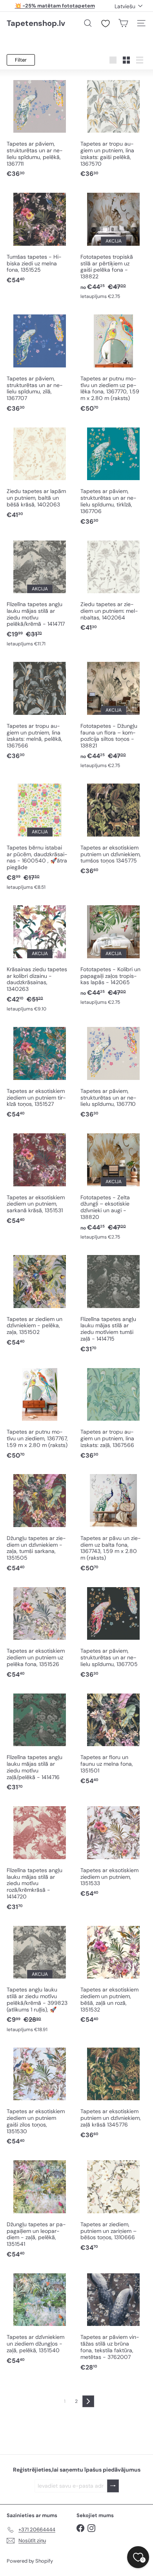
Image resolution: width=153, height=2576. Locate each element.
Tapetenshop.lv (36, 23)
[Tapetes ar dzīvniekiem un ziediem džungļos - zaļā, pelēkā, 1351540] (40, 2318)
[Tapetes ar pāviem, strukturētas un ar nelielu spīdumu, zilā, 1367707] (40, 363)
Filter (21, 60)
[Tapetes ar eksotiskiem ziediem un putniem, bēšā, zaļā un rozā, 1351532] (113, 1974)
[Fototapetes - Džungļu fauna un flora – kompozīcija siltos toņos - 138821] (113, 714)
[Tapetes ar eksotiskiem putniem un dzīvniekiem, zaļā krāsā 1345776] (113, 2092)
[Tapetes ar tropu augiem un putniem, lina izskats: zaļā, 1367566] (113, 1413)
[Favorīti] (106, 24)
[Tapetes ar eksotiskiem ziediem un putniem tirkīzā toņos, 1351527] (40, 1072)
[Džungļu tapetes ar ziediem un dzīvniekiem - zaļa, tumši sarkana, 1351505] (40, 1522)
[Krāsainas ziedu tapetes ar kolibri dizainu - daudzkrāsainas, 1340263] (40, 958)
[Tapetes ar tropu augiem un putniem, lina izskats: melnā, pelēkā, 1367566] (40, 710)
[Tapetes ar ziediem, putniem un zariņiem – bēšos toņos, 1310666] (113, 2205)
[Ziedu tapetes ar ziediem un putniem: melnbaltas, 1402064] (113, 585)
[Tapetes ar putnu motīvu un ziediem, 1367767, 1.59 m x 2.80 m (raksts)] (40, 1413)
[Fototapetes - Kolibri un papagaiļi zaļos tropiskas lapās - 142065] (113, 955)
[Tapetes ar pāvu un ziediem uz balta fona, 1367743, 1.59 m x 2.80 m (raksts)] (113, 1522)
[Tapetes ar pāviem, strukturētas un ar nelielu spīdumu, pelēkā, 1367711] (40, 128)
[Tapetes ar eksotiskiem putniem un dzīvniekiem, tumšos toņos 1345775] (113, 829)
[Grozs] (123, 23)
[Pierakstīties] (113, 2486)
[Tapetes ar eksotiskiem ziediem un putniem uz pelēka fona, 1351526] (40, 1632)
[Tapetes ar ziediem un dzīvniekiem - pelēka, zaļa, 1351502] (40, 1300)
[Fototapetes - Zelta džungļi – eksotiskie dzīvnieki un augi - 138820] (113, 1186)
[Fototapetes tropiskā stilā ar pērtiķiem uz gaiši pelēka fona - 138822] (113, 245)
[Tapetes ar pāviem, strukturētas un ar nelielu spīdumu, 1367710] (113, 1072)
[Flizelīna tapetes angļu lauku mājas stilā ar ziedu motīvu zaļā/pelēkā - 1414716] (40, 1741)
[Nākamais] (88, 2401)
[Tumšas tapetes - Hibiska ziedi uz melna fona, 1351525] (40, 238)
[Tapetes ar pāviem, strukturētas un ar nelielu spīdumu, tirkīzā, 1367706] (113, 475)
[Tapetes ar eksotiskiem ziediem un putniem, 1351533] (113, 1851)
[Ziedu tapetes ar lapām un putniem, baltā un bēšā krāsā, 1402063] (40, 472)
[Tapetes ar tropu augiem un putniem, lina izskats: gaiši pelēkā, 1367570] (113, 128)
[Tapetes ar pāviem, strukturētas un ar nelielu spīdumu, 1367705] (113, 1632)
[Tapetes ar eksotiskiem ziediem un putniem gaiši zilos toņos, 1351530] (40, 2096)
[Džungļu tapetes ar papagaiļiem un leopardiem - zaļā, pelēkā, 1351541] (40, 2209)
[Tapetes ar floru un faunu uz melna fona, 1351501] (113, 1738)
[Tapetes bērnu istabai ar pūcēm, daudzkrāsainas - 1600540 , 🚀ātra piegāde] (40, 836)
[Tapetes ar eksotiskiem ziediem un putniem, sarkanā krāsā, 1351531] (40, 1178)
